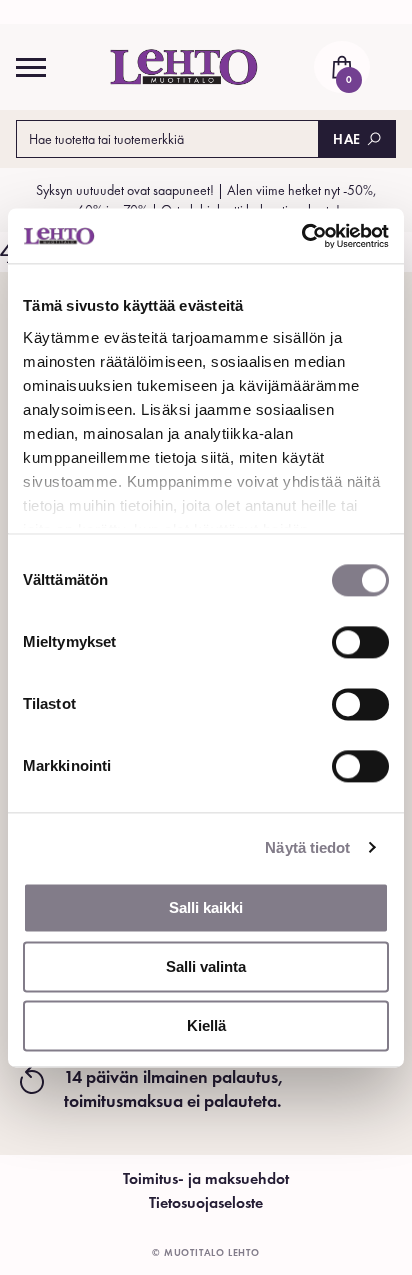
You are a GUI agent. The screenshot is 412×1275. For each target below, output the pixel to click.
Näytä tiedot (307, 847)
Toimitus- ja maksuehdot (206, 1178)
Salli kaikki (206, 907)
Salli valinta (206, 966)
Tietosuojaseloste (206, 1202)
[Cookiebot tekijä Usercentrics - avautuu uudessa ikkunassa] (301, 236)
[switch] (360, 642)
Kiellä (206, 1025)
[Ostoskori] (342, 67)
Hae (347, 139)
